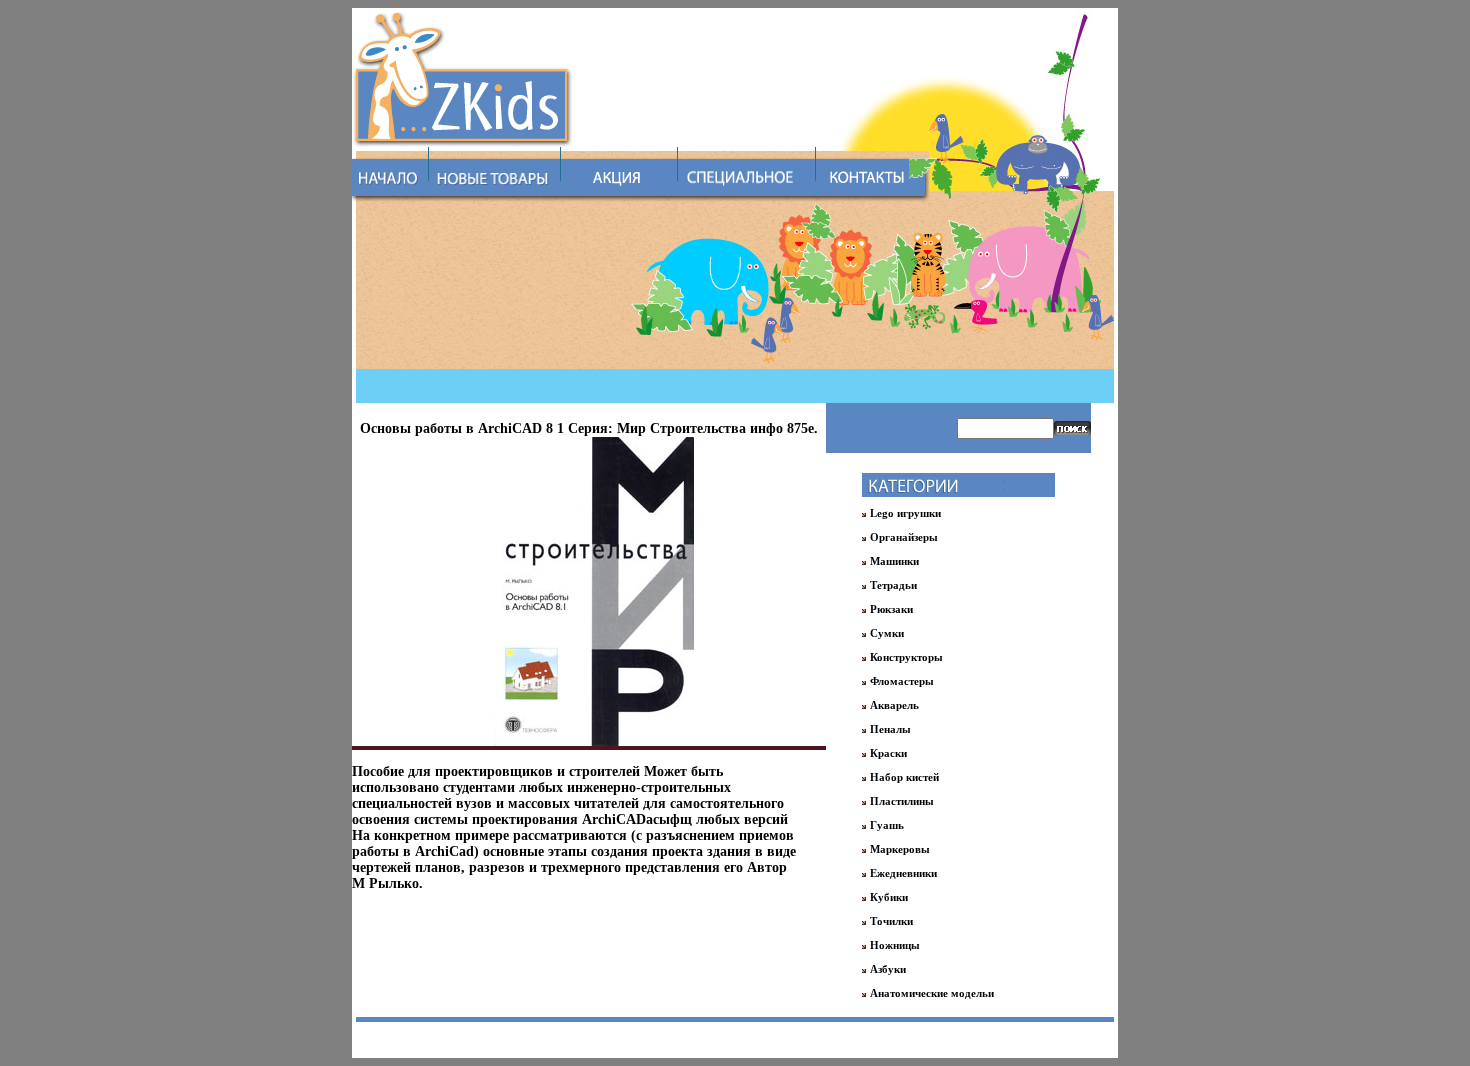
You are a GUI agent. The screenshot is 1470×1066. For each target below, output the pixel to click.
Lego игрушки (905, 513)
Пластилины (902, 801)
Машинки (894, 561)
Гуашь (887, 825)
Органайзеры (904, 537)
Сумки (887, 633)
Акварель (894, 705)
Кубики (889, 897)
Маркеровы (900, 849)
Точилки (891, 921)
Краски (888, 753)
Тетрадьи (893, 585)
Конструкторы (906, 657)
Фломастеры (902, 681)
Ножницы (895, 945)
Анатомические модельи (932, 993)
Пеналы (890, 729)
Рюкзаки (891, 609)
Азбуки (888, 969)
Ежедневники (903, 873)
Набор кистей (904, 777)
